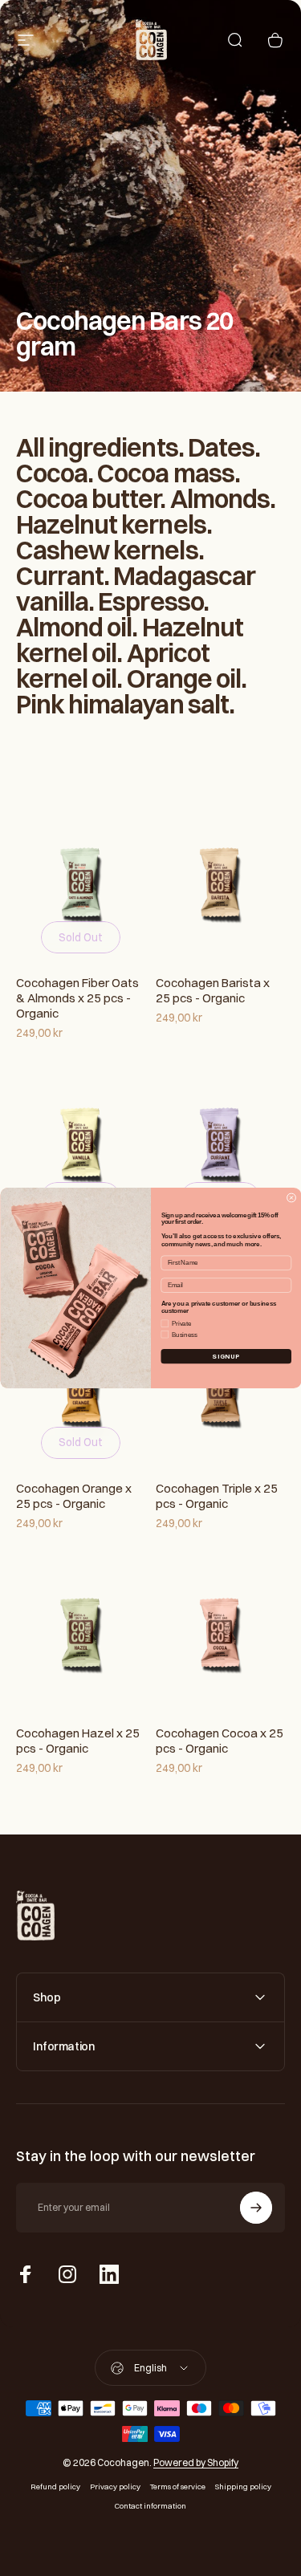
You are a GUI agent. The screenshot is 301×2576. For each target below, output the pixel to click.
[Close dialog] (291, 1198)
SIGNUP (226, 1356)
